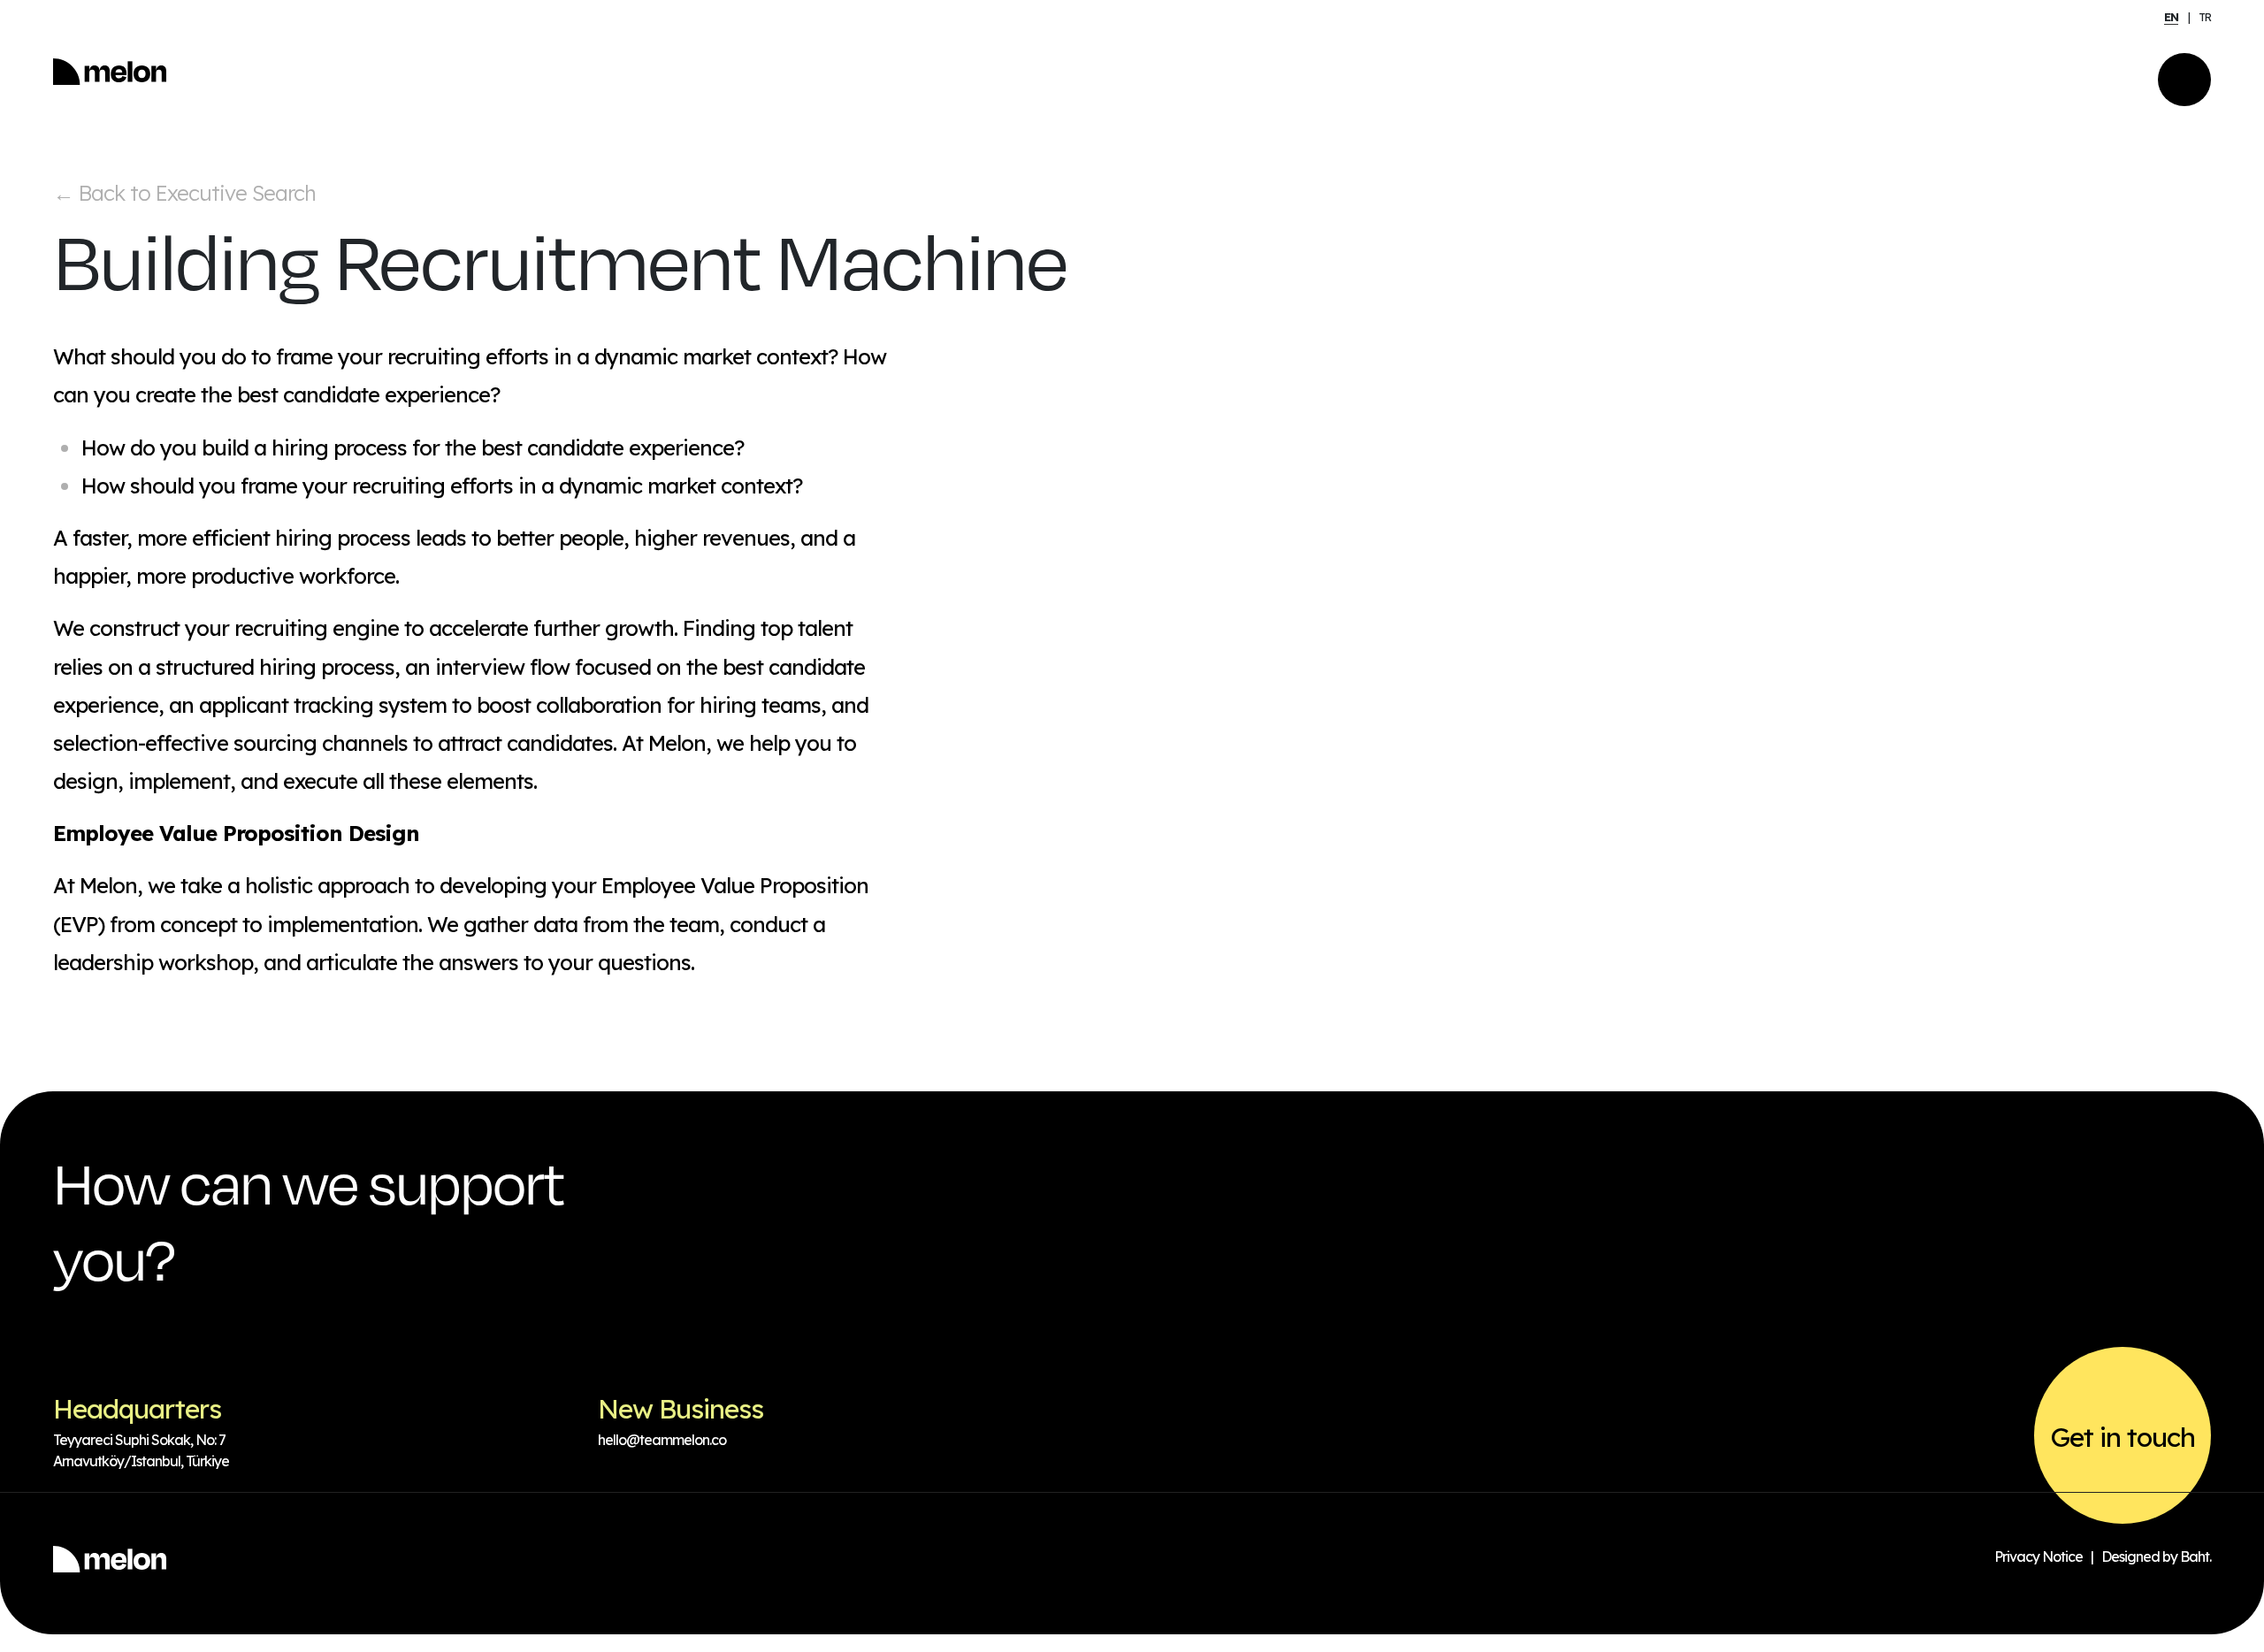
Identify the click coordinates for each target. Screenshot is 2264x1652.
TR (2205, 17)
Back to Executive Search (184, 193)
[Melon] (110, 80)
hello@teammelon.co (662, 1440)
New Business (681, 1409)
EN (2171, 17)
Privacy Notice (2038, 1556)
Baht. (2195, 1556)
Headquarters (137, 1409)
